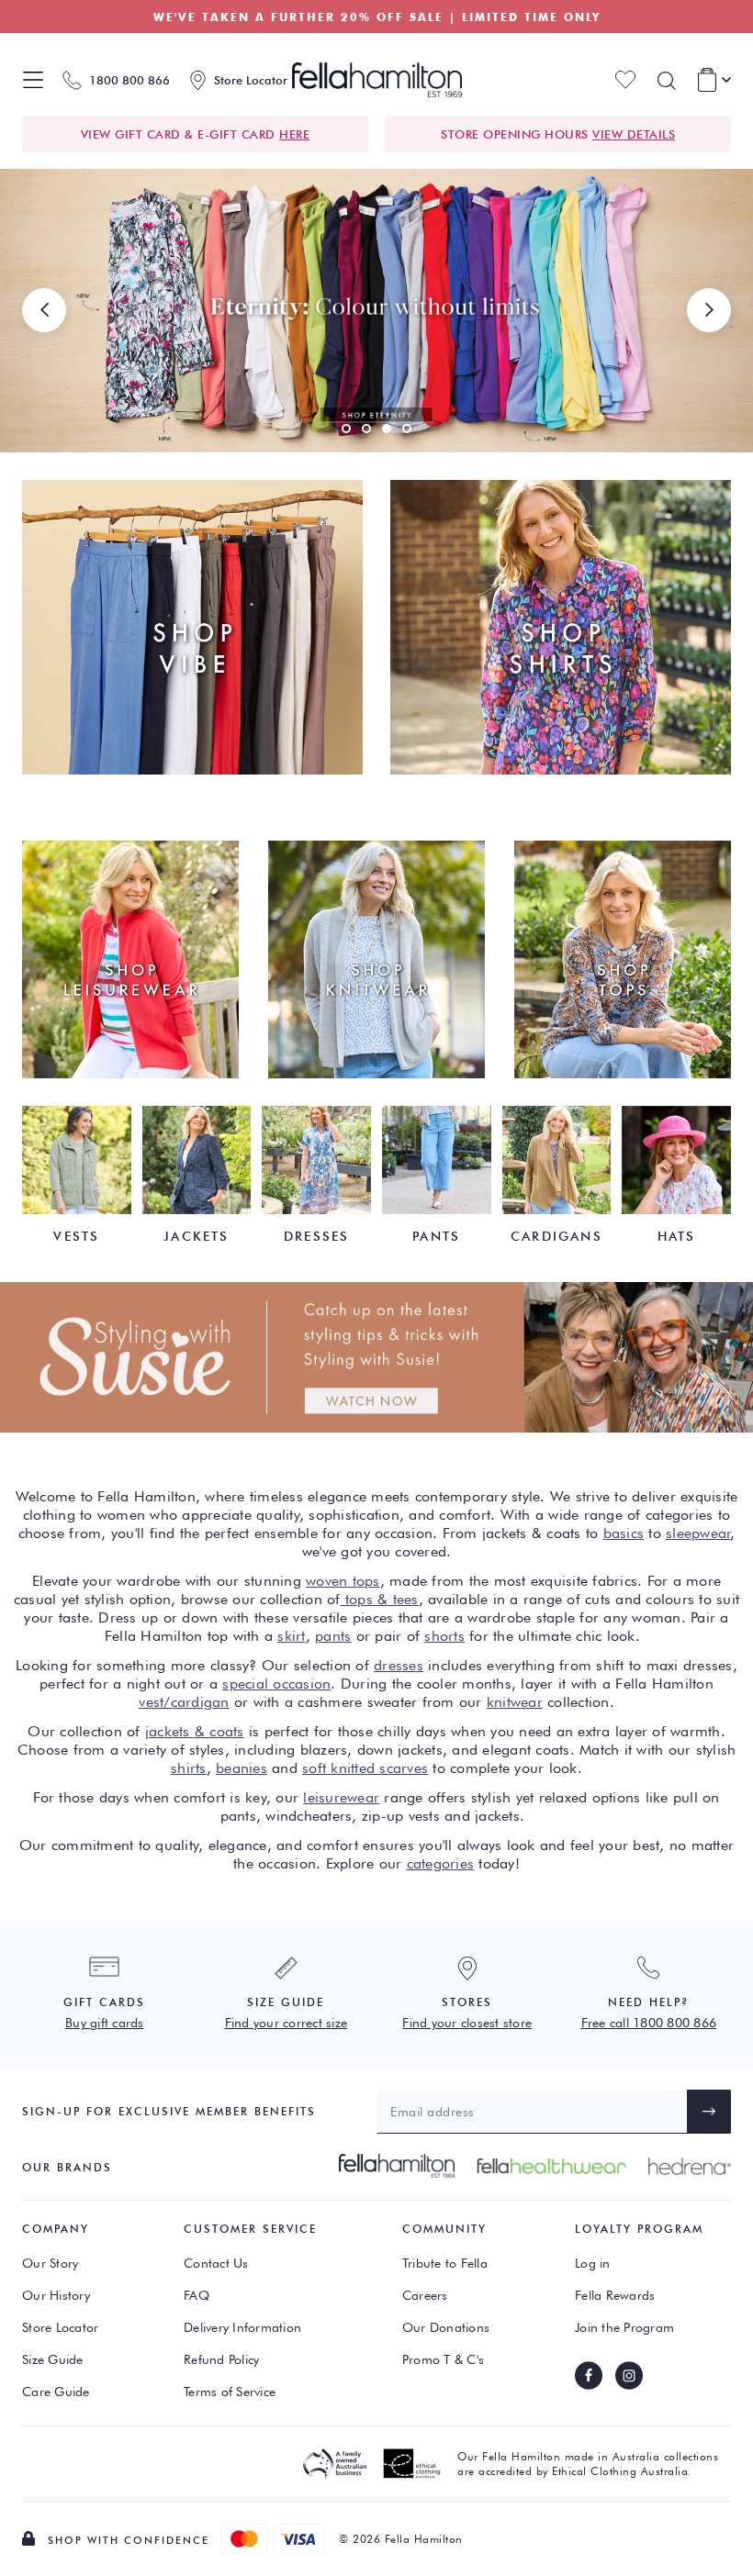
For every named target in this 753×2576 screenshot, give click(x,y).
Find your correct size (287, 2023)
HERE (294, 134)
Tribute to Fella (445, 2263)
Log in (593, 2263)
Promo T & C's (443, 2359)
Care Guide (56, 2392)
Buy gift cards (105, 2023)
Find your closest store (467, 2023)
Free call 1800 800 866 (649, 2023)
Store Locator (60, 2327)
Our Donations (446, 2327)
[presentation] (44, 310)
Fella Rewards (615, 2295)
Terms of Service (230, 2392)
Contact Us (216, 2263)
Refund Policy (221, 2359)
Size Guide (53, 2359)
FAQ (197, 2295)
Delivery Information (242, 2327)
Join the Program (624, 2327)
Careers (425, 2295)
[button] (346, 429)
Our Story (50, 2263)
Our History (56, 2295)
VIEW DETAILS (634, 134)
